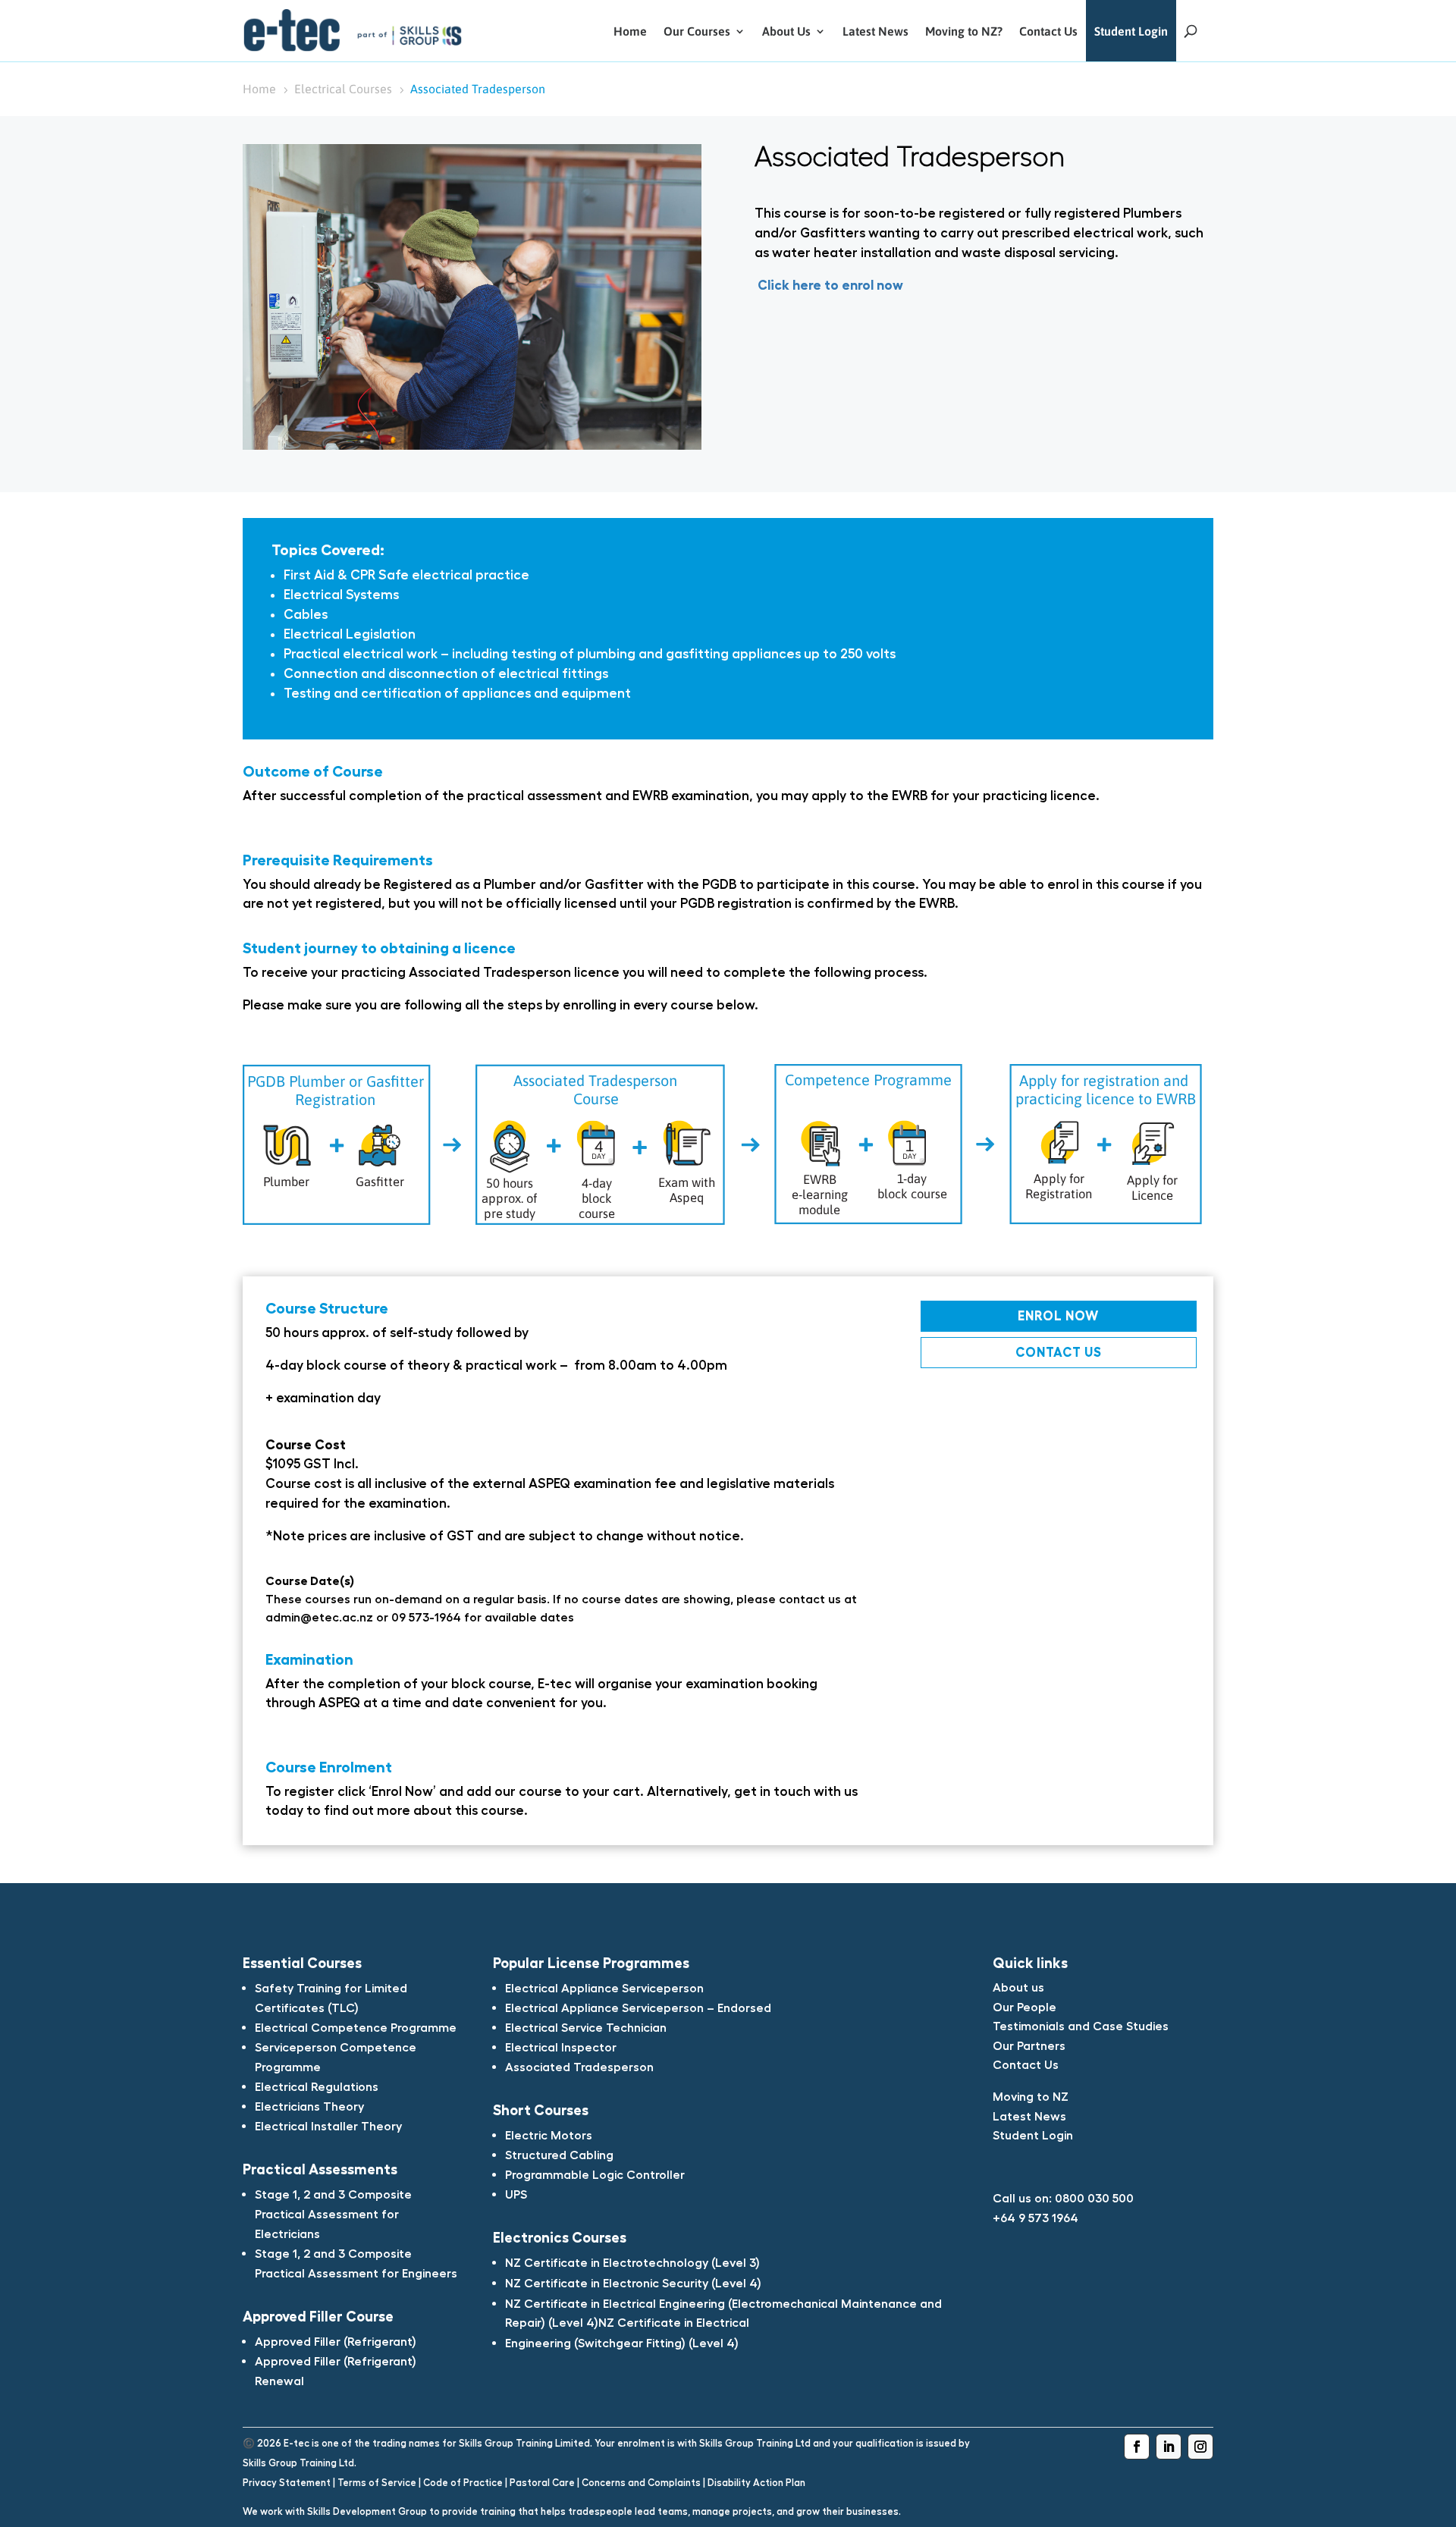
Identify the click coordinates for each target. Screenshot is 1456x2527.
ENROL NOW (1058, 1315)
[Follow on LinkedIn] (1169, 2447)
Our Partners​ (1029, 2045)
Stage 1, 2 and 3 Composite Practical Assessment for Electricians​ (333, 2214)
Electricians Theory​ (309, 2106)
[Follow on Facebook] (1137, 2447)
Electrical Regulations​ (317, 2086)
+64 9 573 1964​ (1036, 2218)
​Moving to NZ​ (1031, 2096)
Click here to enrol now (829, 285)
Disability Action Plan (756, 2483)
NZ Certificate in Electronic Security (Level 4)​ (633, 2283)
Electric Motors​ (549, 2135)
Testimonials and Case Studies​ (1081, 2026)
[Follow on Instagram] (1200, 2447)
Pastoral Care (542, 2483)
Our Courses (697, 31)
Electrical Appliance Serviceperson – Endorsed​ (638, 2007)
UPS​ (516, 2194)
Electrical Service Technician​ (586, 2027)
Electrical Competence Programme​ (356, 2027)
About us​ (1018, 1987)
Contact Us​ (1026, 2064)
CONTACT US (1059, 1352)
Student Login (1131, 31)
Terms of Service (377, 2483)
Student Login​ (1033, 2135)
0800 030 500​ (1094, 2198)
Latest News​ (1029, 2116)
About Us (786, 31)
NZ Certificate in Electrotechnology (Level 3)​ (632, 2262)
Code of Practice (463, 2483)
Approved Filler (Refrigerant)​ (336, 2341)
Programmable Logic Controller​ (595, 2174)
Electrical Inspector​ (561, 2047)
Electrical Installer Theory (328, 2126)
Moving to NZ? (964, 31)
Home (630, 31)
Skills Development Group (367, 2511)
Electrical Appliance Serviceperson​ (604, 1988)
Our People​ (1025, 2007)
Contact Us (1048, 31)
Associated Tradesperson (579, 2067)
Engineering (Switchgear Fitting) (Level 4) (622, 2343)
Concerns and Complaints (641, 2483)
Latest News (875, 31)
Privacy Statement (287, 2483)
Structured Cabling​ (559, 2155)
